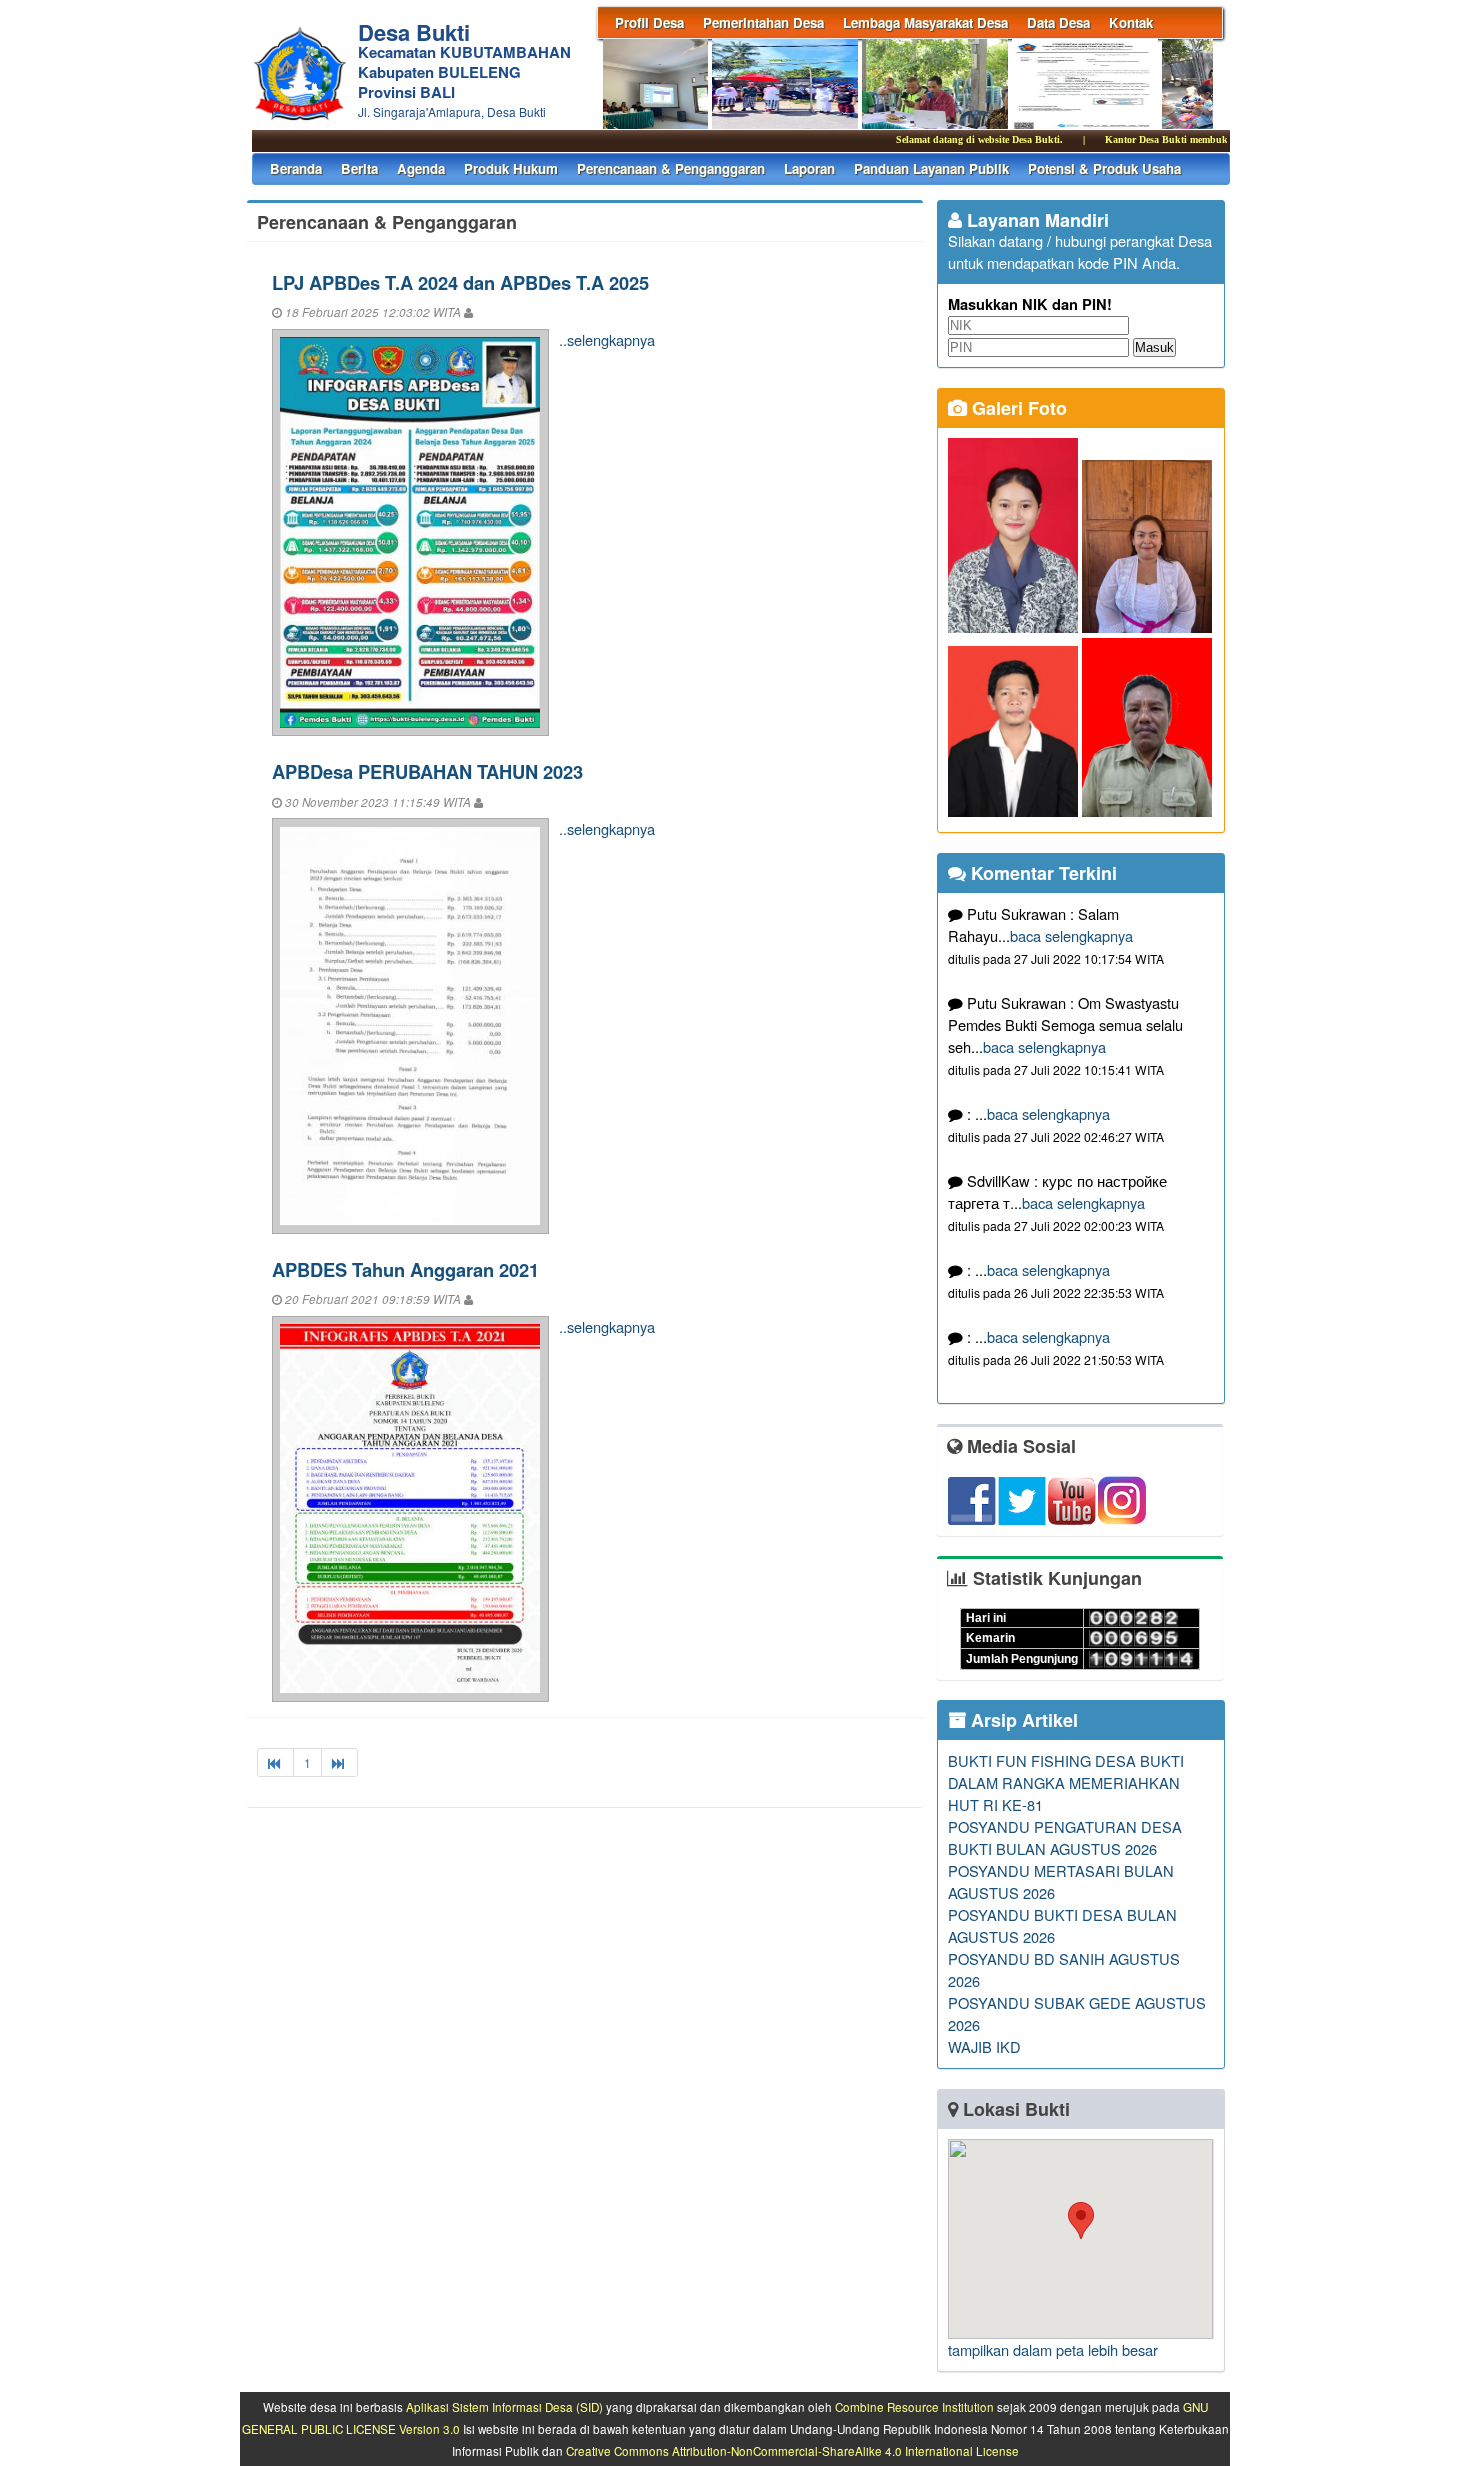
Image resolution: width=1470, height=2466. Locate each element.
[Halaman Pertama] (275, 1762)
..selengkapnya (607, 339)
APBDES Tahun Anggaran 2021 (405, 1269)
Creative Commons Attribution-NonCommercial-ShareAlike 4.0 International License (792, 2451)
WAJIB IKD (984, 2046)
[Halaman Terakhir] (339, 1762)
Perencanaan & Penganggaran (671, 168)
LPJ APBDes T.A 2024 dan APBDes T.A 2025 (460, 282)
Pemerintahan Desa (763, 22)
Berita (359, 168)
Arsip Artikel (1022, 1720)
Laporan (809, 168)
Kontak (1131, 22)
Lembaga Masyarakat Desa (925, 22)
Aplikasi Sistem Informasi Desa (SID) (504, 2407)
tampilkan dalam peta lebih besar (1053, 2349)
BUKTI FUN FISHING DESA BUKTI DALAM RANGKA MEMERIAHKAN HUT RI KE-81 (1066, 1782)
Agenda (421, 168)
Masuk (1154, 347)
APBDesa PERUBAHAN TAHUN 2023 (427, 771)
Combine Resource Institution (914, 2407)
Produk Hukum (511, 168)
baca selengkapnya (1071, 935)
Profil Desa (649, 22)
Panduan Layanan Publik (931, 168)
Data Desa (1058, 22)
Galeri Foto (1017, 408)
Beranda (296, 168)
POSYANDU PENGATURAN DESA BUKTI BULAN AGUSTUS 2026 (1065, 1837)
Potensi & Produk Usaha (1104, 168)
